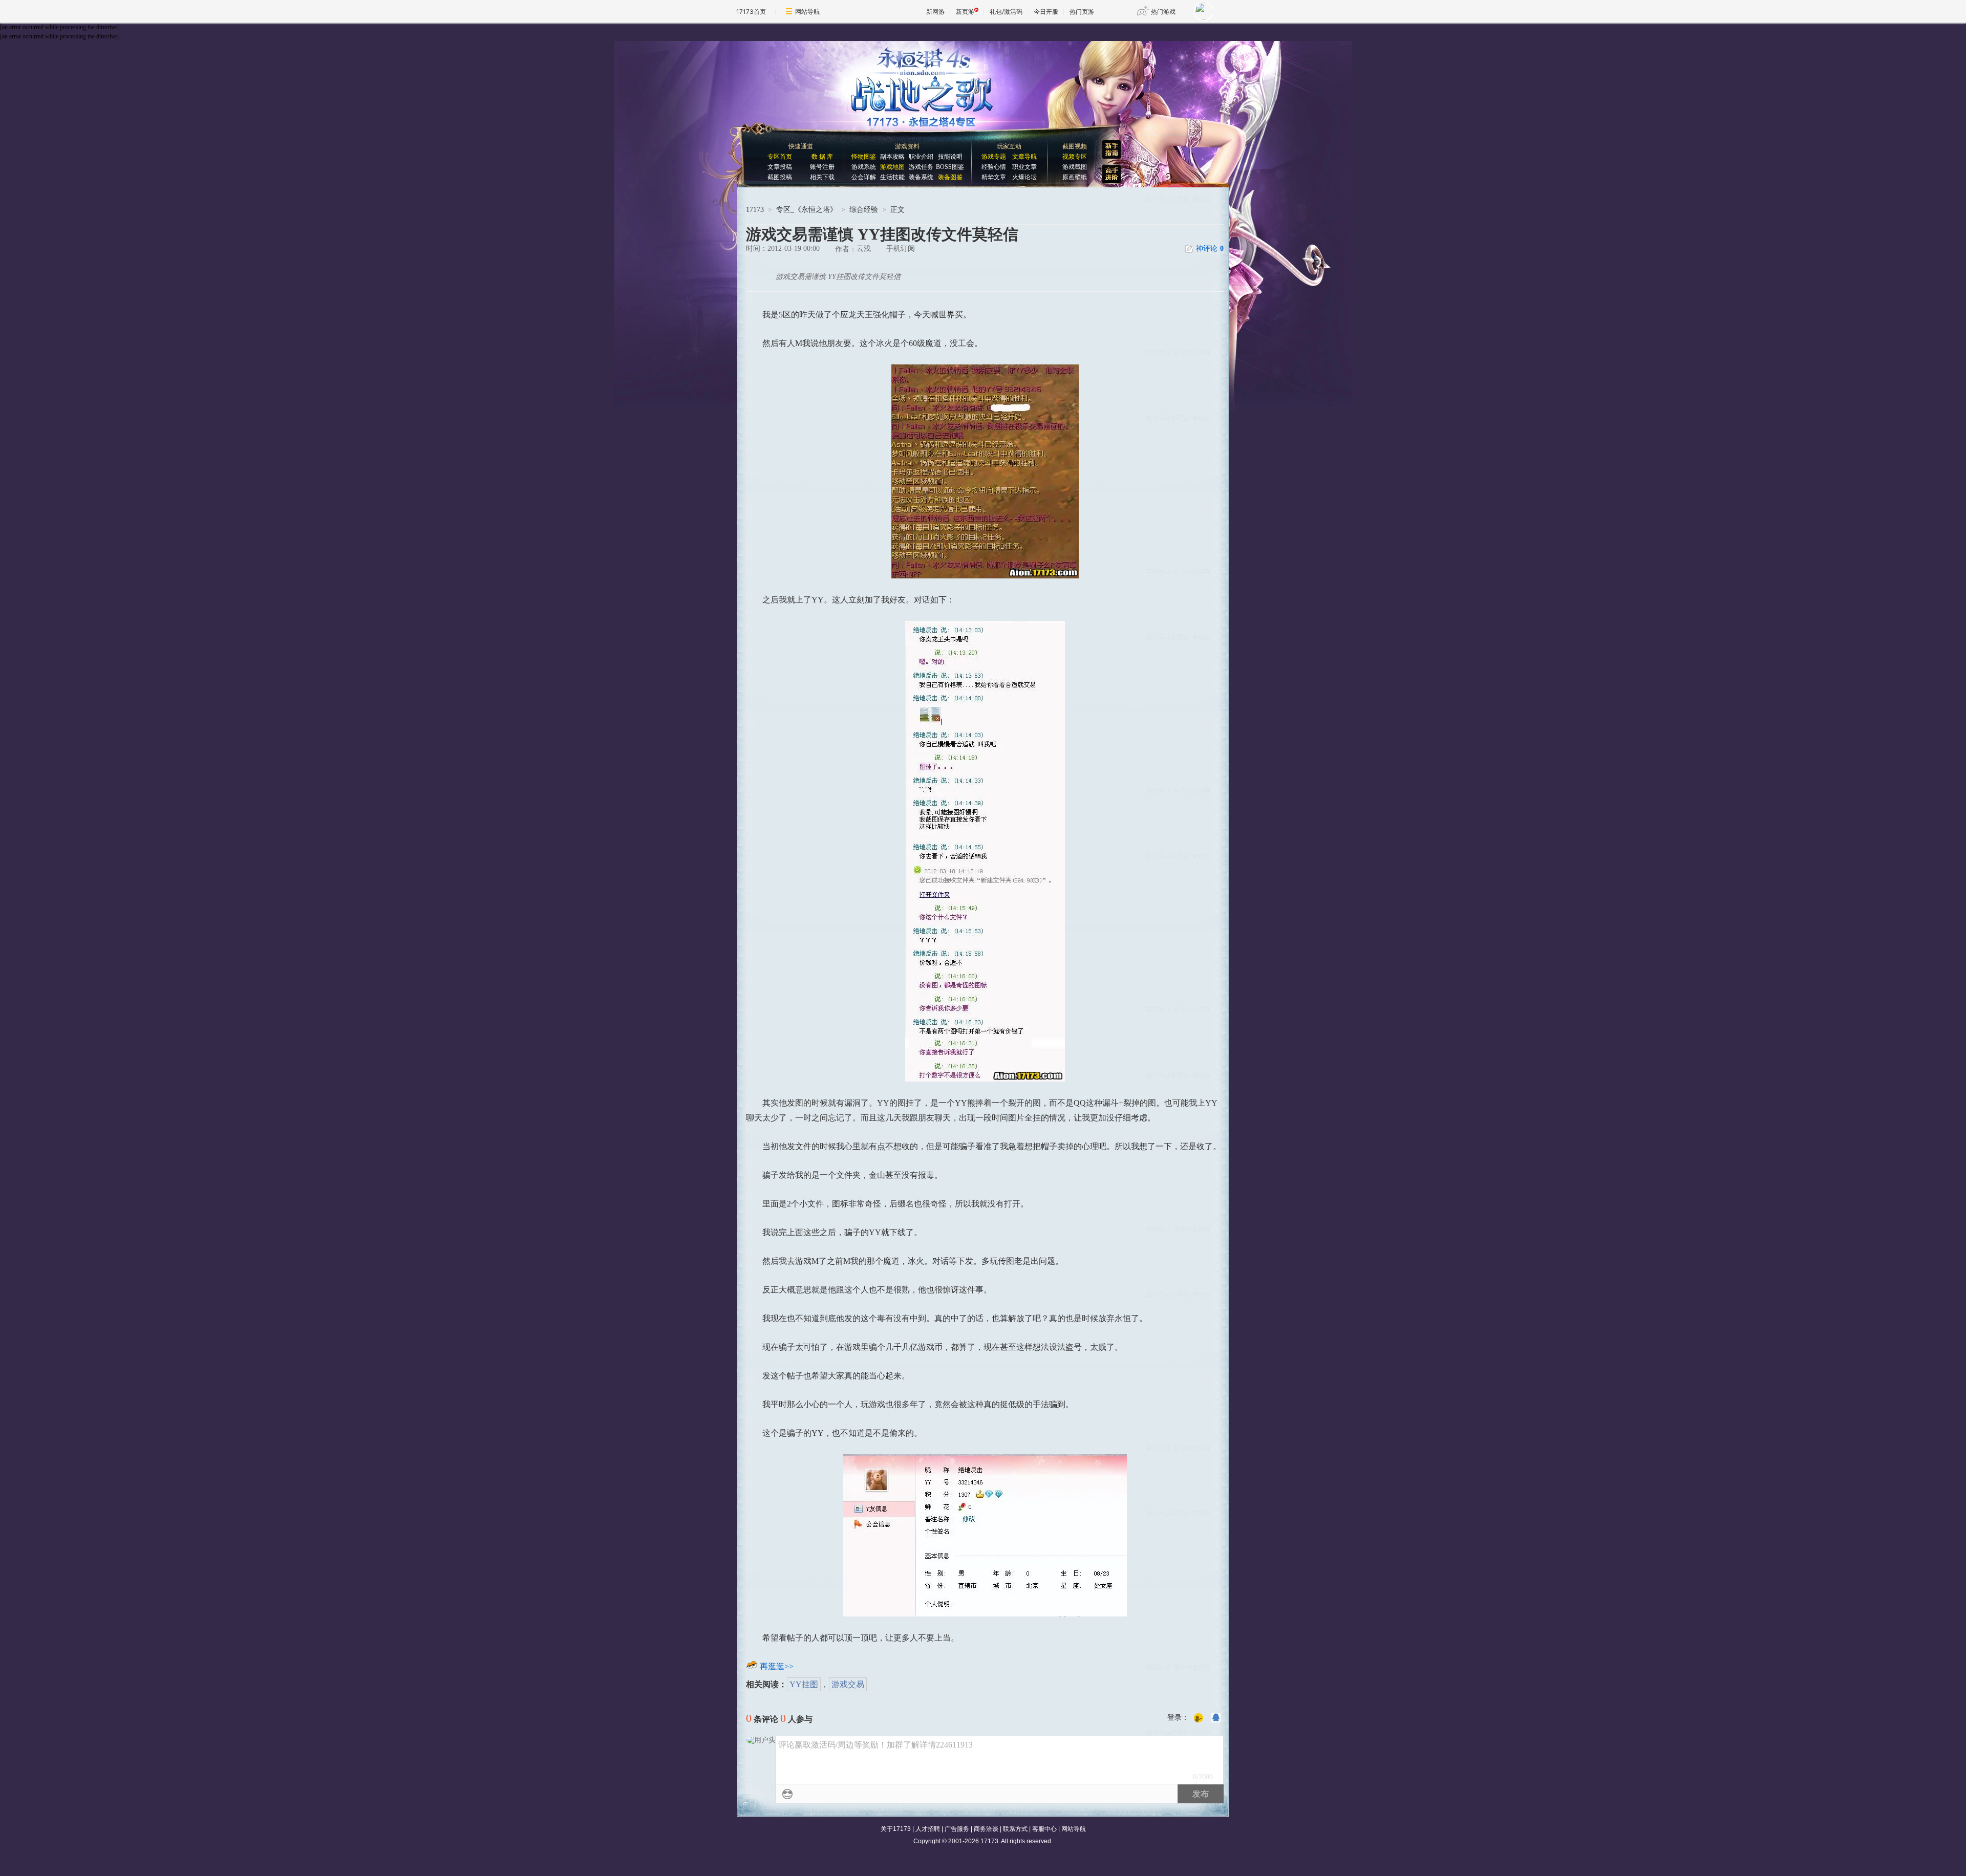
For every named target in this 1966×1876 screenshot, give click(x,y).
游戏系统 (864, 167)
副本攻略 (892, 157)
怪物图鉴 (864, 157)
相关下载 (822, 177)
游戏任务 (921, 167)
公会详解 (864, 177)
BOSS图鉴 (950, 167)
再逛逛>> (777, 1666)
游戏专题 (994, 157)
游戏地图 (892, 167)
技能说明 (950, 157)
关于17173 (896, 1829)
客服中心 (1044, 1829)
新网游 (935, 12)
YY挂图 (804, 1684)
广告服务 (957, 1829)
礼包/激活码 (1006, 12)
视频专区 (1075, 157)
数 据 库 (822, 157)
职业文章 (1024, 167)
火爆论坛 (1024, 177)
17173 (755, 210)
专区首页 (780, 157)
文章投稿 (780, 167)
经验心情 (994, 167)
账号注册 (822, 167)
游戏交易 (848, 1684)
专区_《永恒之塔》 (807, 210)
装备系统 (921, 177)
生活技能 (892, 177)
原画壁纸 (1075, 177)
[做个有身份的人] (1199, 1718)
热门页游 (1082, 12)
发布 (1201, 1794)
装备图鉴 (950, 177)
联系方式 (1015, 1829)
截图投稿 (780, 177)
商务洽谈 (986, 1829)
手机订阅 (901, 249)
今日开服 (1046, 12)
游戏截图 (1075, 167)
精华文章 (994, 177)
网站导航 (807, 12)
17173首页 (751, 12)
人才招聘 (928, 1829)
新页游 (965, 12)
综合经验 (864, 210)
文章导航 (1024, 157)
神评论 (1210, 249)
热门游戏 (1163, 12)
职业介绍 (921, 157)
